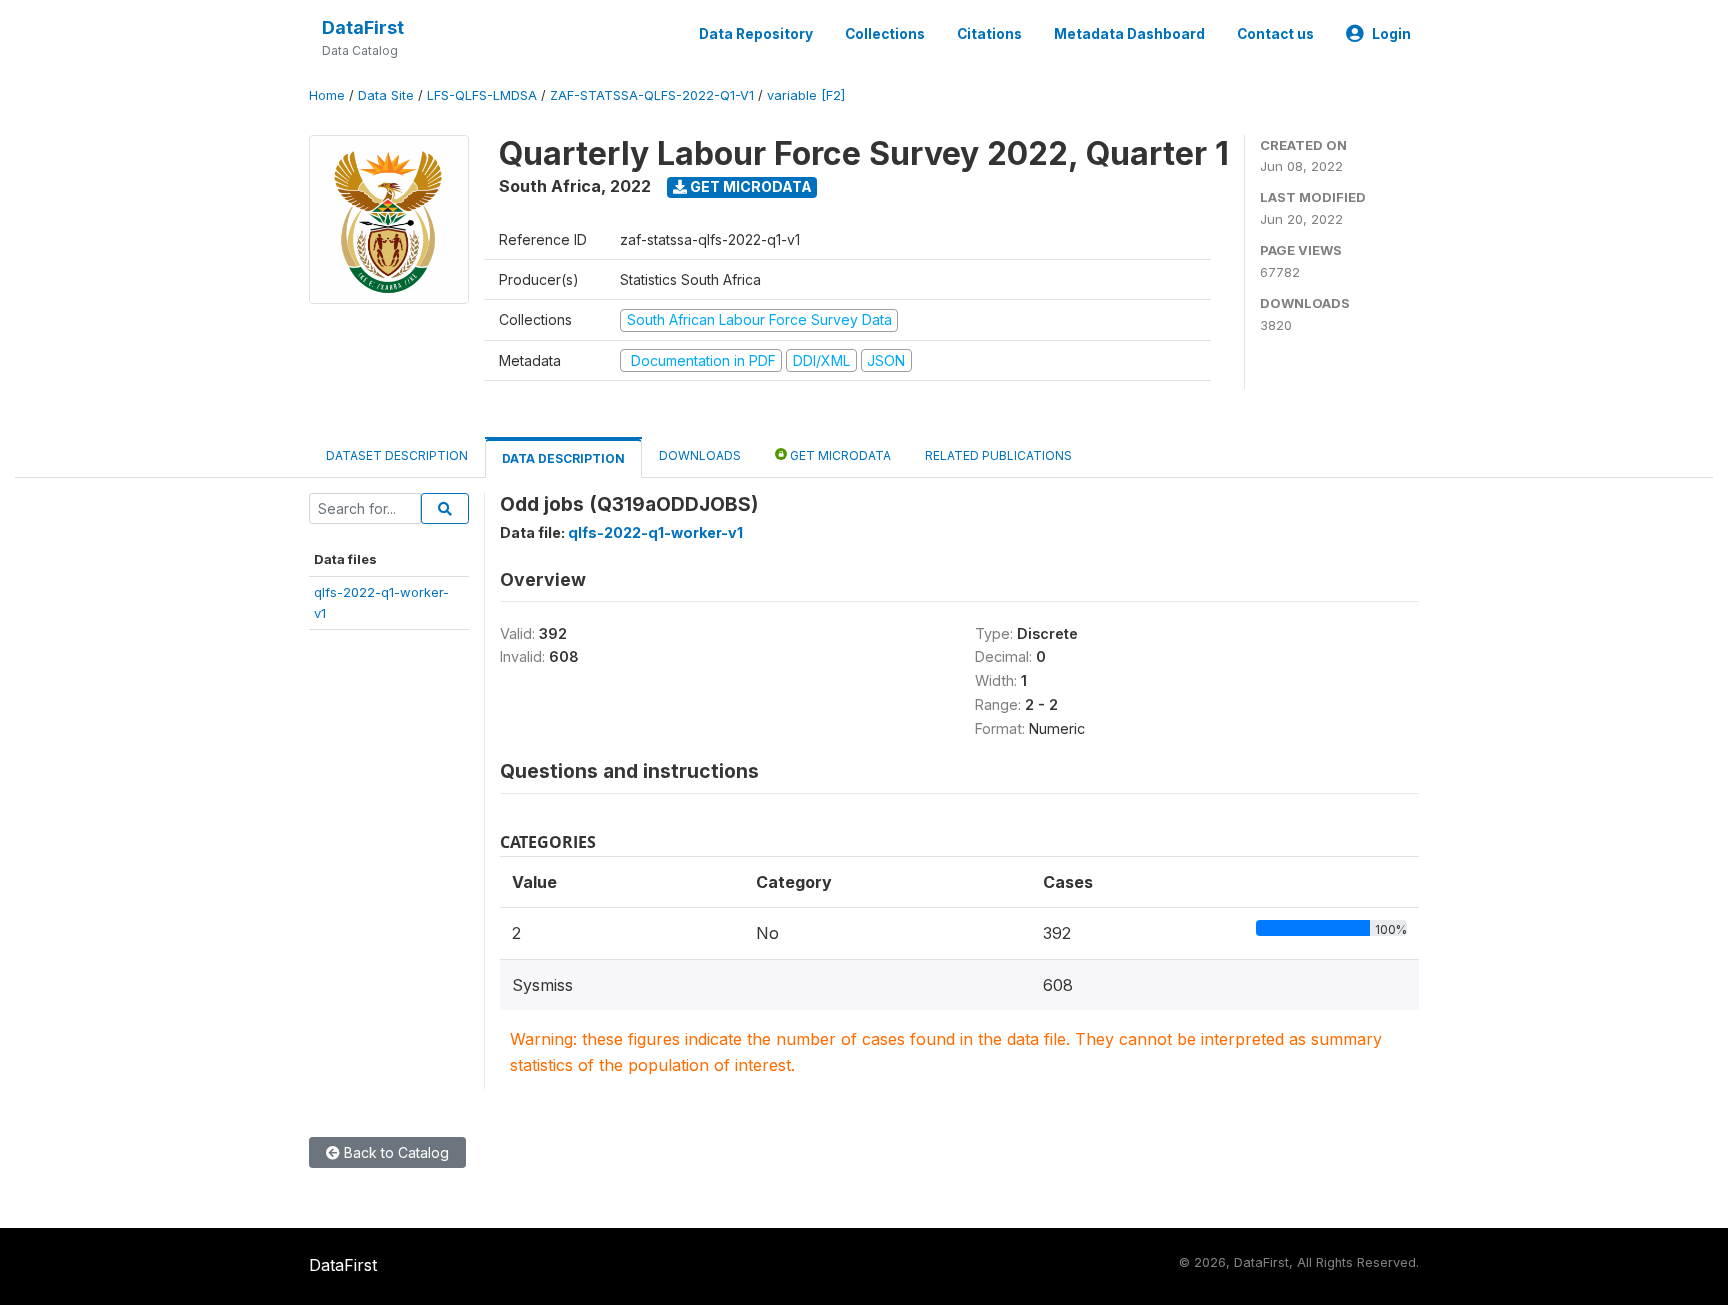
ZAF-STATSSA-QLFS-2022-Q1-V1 (652, 95)
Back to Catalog (394, 1152)
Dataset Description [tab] (397, 455)
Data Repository (756, 34)
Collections (885, 34)
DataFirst (363, 27)
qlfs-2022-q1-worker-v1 (655, 532)
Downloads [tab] (700, 455)
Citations (989, 34)
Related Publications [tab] (998, 455)
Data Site (386, 95)
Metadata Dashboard (1129, 34)
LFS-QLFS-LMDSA (482, 95)
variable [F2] (806, 95)
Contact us (1275, 34)
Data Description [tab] (563, 458)
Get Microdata (749, 186)
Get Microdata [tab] (839, 455)
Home (327, 95)
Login (1391, 34)
